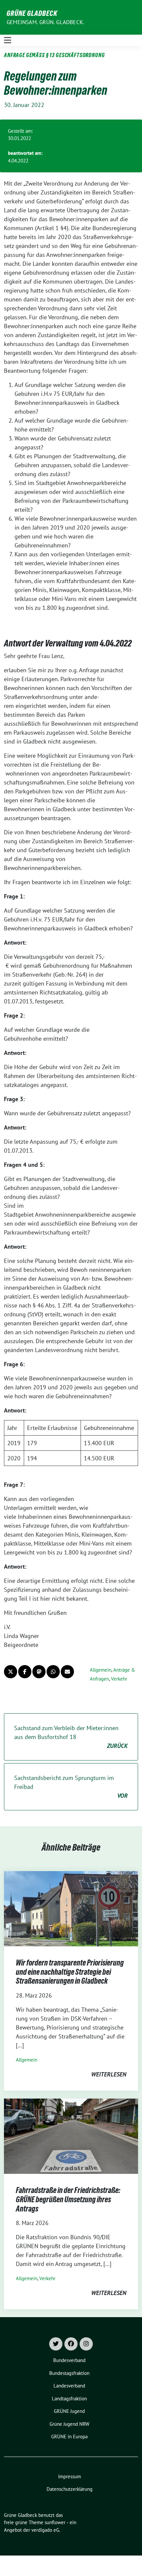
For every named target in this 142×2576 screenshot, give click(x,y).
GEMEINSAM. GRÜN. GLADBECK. (45, 22)
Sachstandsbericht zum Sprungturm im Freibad (71, 1787)
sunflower (55, 2522)
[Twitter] (56, 2344)
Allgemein (101, 1670)
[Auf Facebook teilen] (25, 1672)
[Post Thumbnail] (71, 1908)
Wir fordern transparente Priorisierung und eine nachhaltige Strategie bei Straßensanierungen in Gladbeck (70, 1972)
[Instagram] (86, 2344)
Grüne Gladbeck (32, 13)
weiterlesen (109, 2074)
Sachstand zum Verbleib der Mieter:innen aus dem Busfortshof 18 (71, 1737)
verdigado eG (45, 2530)
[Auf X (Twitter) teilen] (11, 1672)
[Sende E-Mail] (67, 1672)
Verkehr (119, 1679)
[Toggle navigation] (8, 40)
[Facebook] (71, 2344)
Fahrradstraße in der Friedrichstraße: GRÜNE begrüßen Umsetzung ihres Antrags (68, 2199)
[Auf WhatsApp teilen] (53, 1672)
